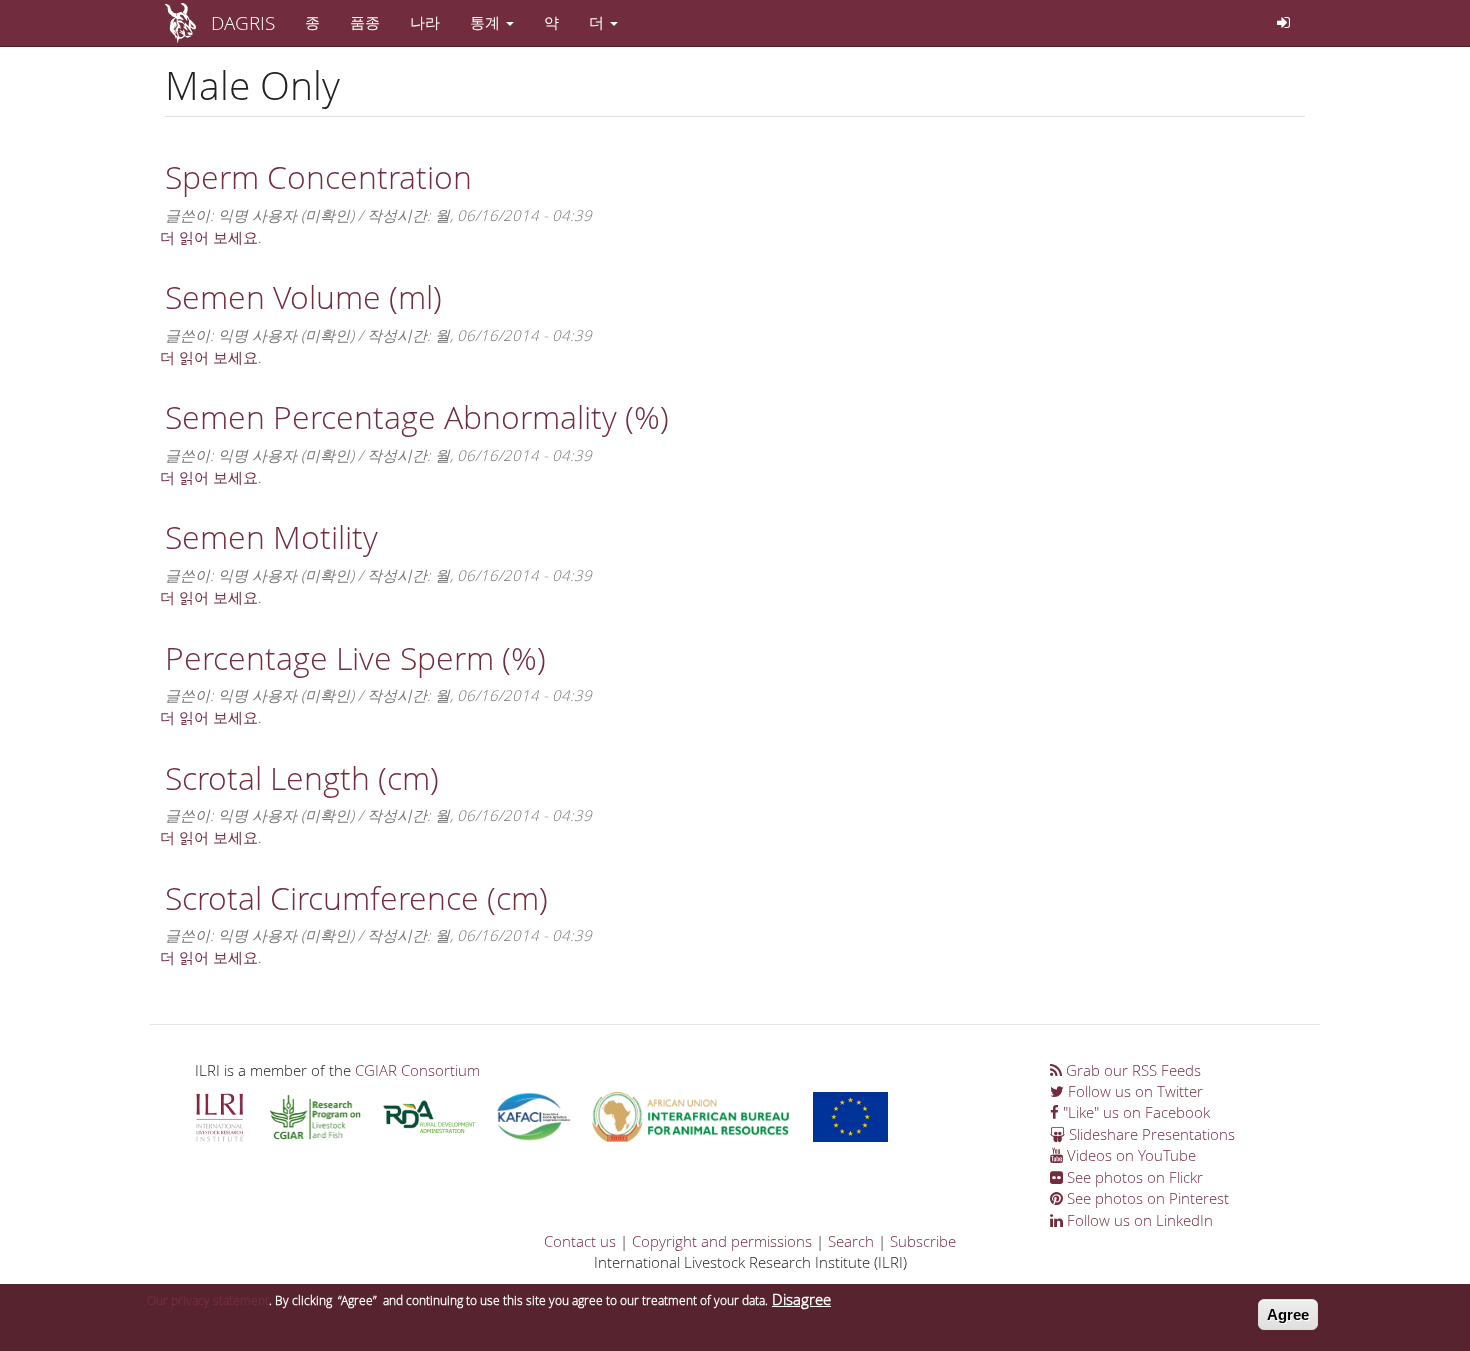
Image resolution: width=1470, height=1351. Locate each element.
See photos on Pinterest (1146, 1198)
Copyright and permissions (722, 1241)
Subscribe (923, 1241)
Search (851, 1241)
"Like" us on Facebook (1134, 1112)
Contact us (580, 1241)
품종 (365, 22)
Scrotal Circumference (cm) (356, 897)
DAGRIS (243, 22)
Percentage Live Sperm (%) (355, 657)
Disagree (801, 1299)
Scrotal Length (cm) (302, 777)
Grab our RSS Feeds (1131, 1070)
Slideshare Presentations (1150, 1134)
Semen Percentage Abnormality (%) (417, 416)
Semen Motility (271, 536)
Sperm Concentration (318, 176)
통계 (487, 22)
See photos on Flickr (1133, 1177)
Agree (1288, 1314)
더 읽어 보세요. (211, 237)
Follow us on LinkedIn (1138, 1220)
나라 (425, 22)
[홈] (188, 23)
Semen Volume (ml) (303, 296)
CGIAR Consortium (417, 1070)
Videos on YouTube (1129, 1155)
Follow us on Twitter (1133, 1091)
